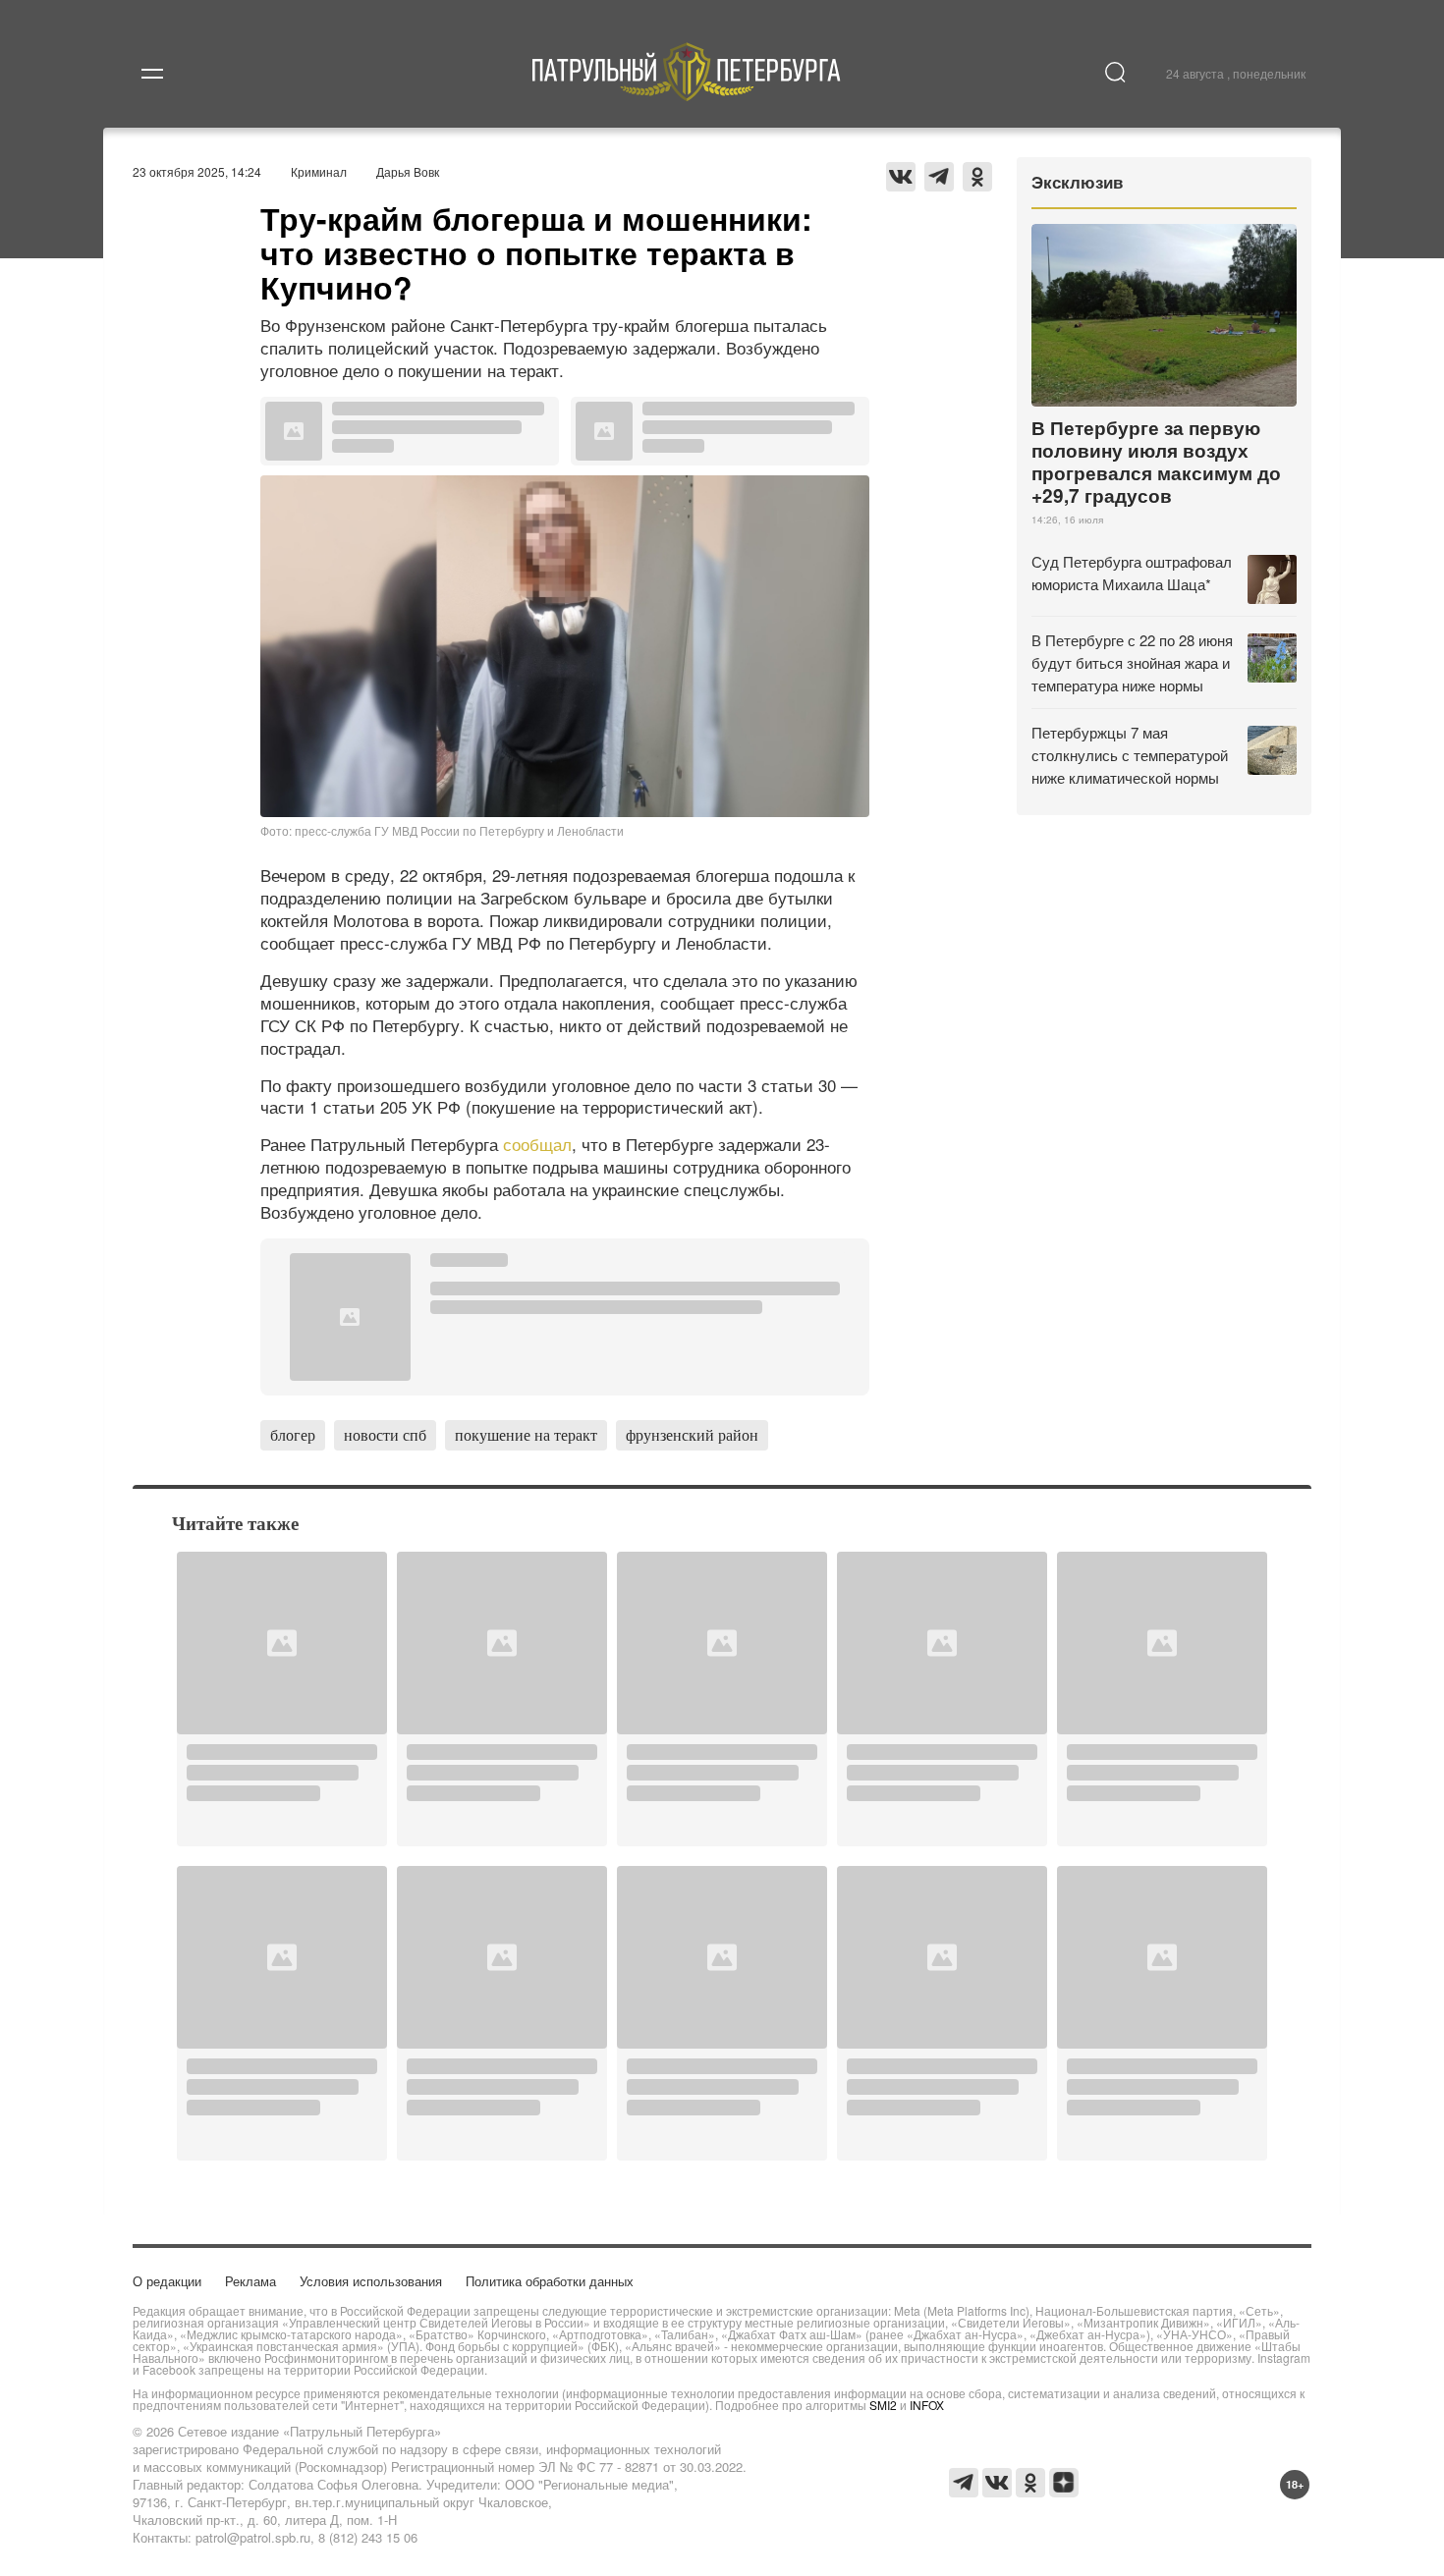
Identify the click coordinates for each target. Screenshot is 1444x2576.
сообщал (537, 1144)
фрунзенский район (692, 1434)
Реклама (250, 2281)
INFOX (927, 2405)
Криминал (319, 171)
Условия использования (371, 2281)
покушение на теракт (526, 1434)
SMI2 (883, 2405)
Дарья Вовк (408, 171)
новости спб (385, 1434)
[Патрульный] (687, 95)
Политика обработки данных (550, 2281)
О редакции (167, 2281)
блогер (293, 1434)
